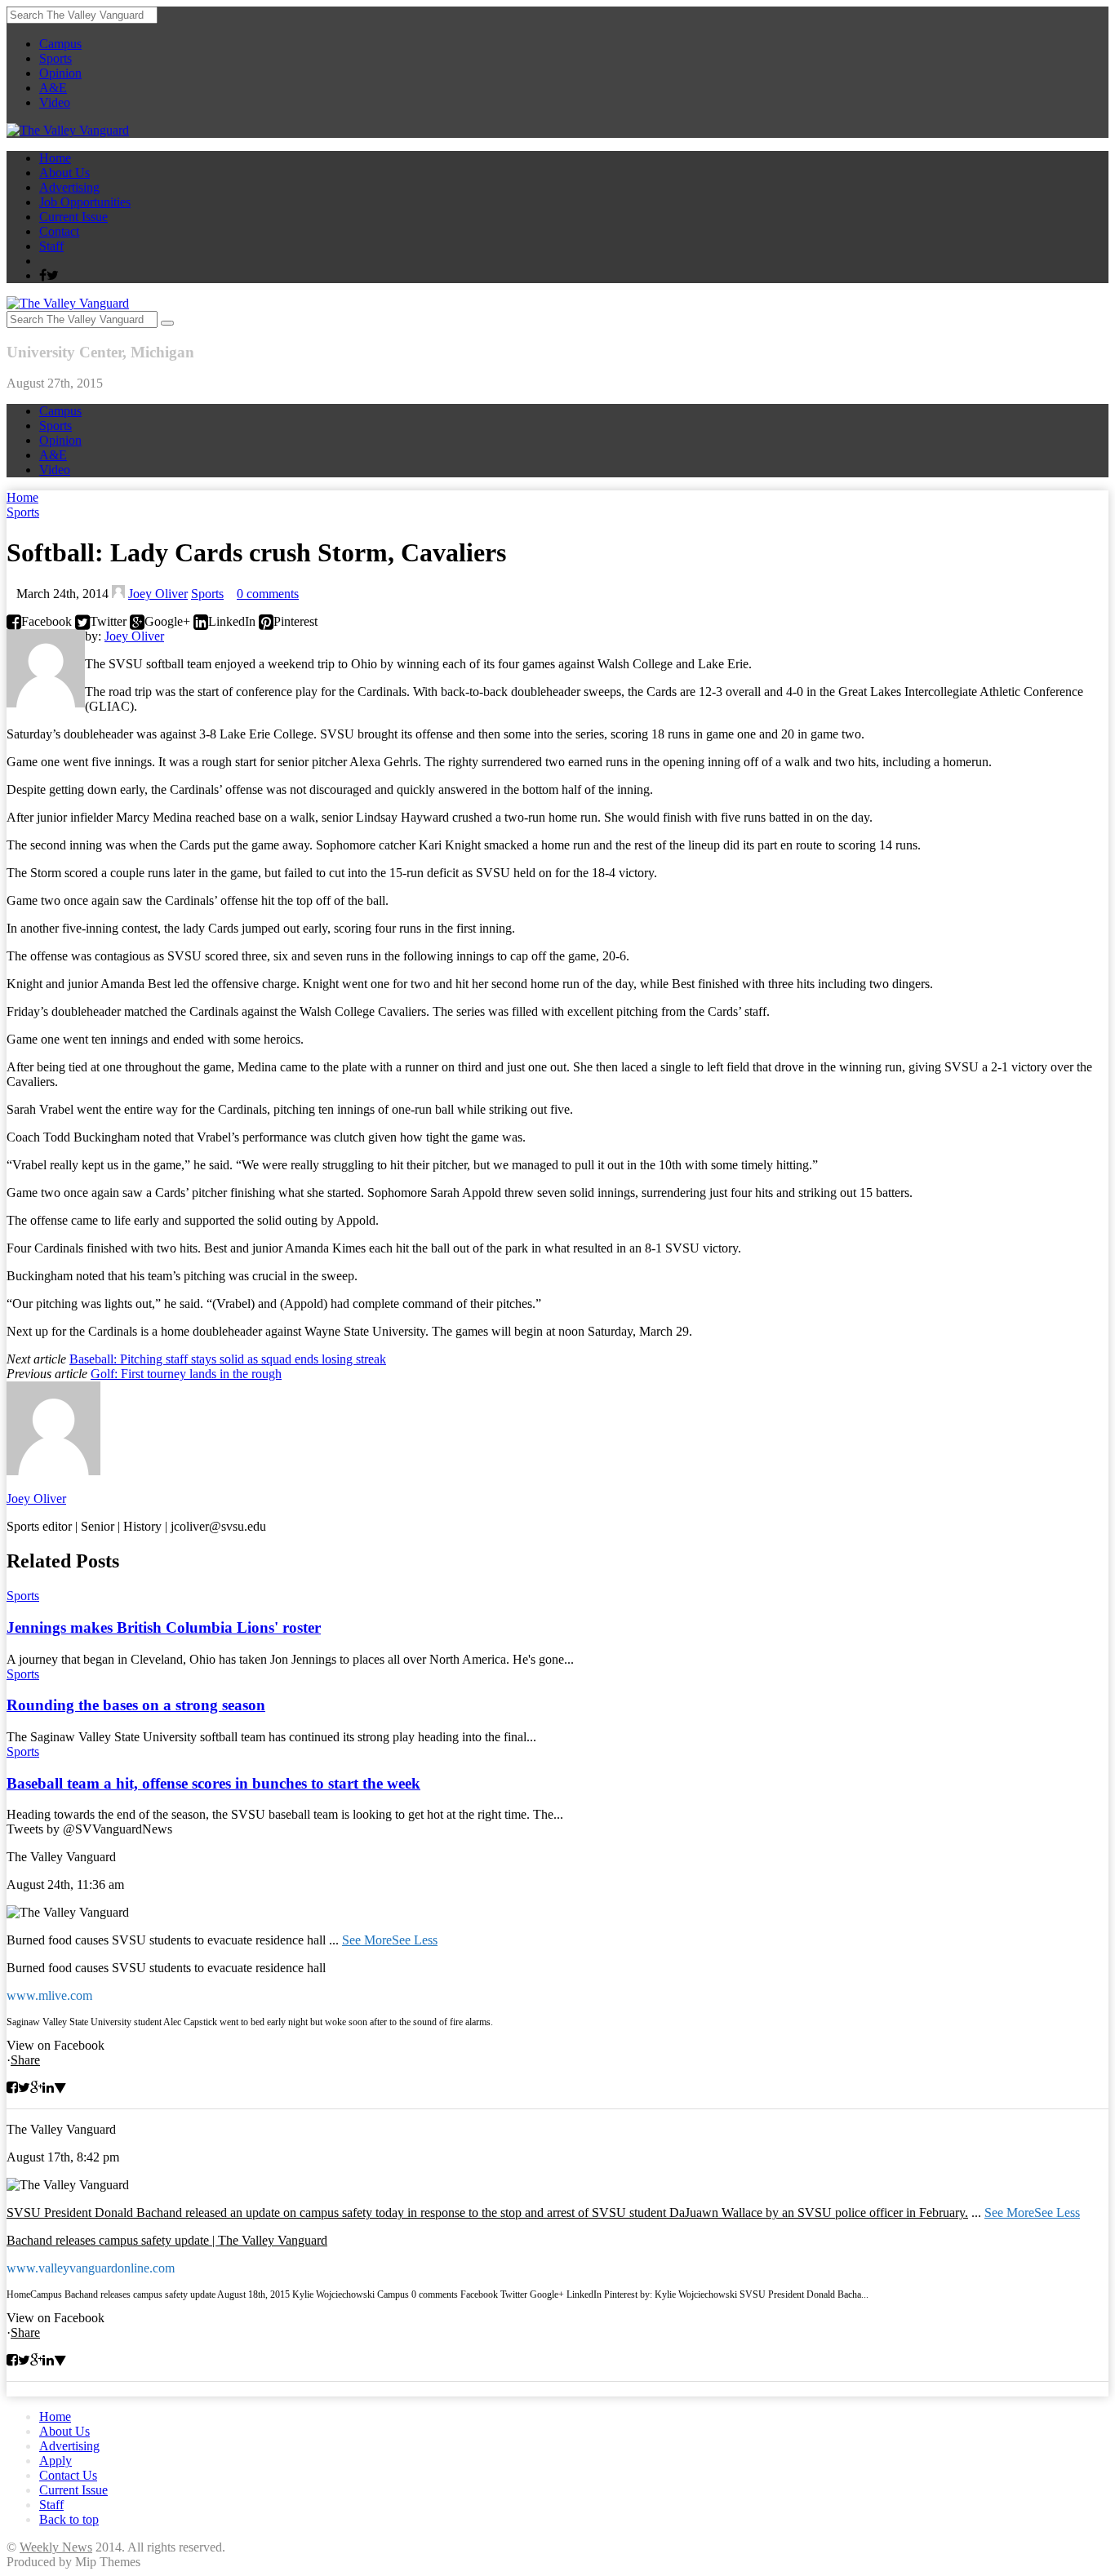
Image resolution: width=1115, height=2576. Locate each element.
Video (55, 102)
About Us (64, 173)
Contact (59, 231)
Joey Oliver (158, 594)
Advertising (69, 187)
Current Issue (73, 217)
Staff (51, 246)
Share (25, 2060)
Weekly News (56, 2547)
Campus (60, 44)
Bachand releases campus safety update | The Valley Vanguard (167, 2240)
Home (55, 158)
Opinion (60, 73)
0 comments (268, 594)
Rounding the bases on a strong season (136, 1705)
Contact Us (68, 2475)
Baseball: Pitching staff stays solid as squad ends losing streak (228, 1359)
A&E (53, 88)
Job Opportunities (85, 202)
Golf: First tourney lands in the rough (186, 1374)
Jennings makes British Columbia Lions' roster (164, 1627)
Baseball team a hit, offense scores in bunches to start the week (213, 1783)
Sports (56, 58)
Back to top (69, 2519)
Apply (56, 2461)
